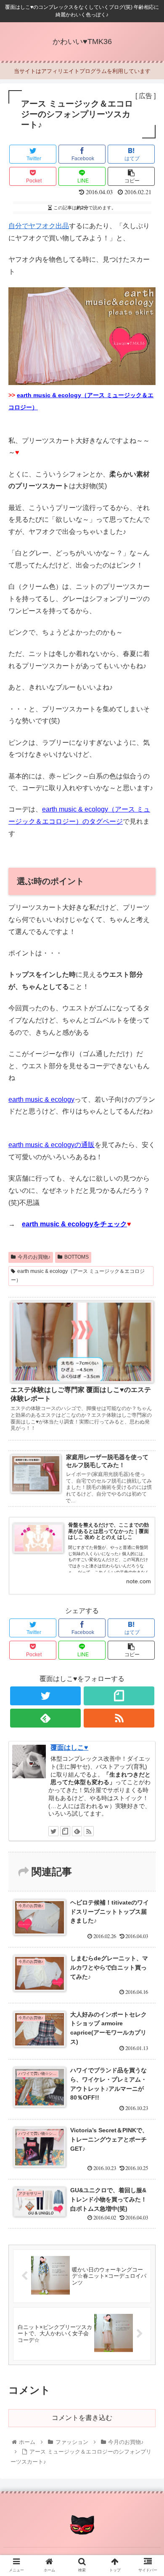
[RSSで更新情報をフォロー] (119, 1718)
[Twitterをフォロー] (45, 1696)
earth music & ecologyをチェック (74, 1224)
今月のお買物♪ (34, 1257)
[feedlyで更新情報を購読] (45, 1718)
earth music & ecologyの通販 (52, 1145)
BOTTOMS (77, 1257)
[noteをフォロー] (119, 1696)
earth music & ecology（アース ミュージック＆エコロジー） (78, 1276)
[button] (147, 1421)
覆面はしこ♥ (69, 1747)
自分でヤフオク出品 (39, 226)
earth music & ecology (41, 1099)
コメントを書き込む (82, 2418)
